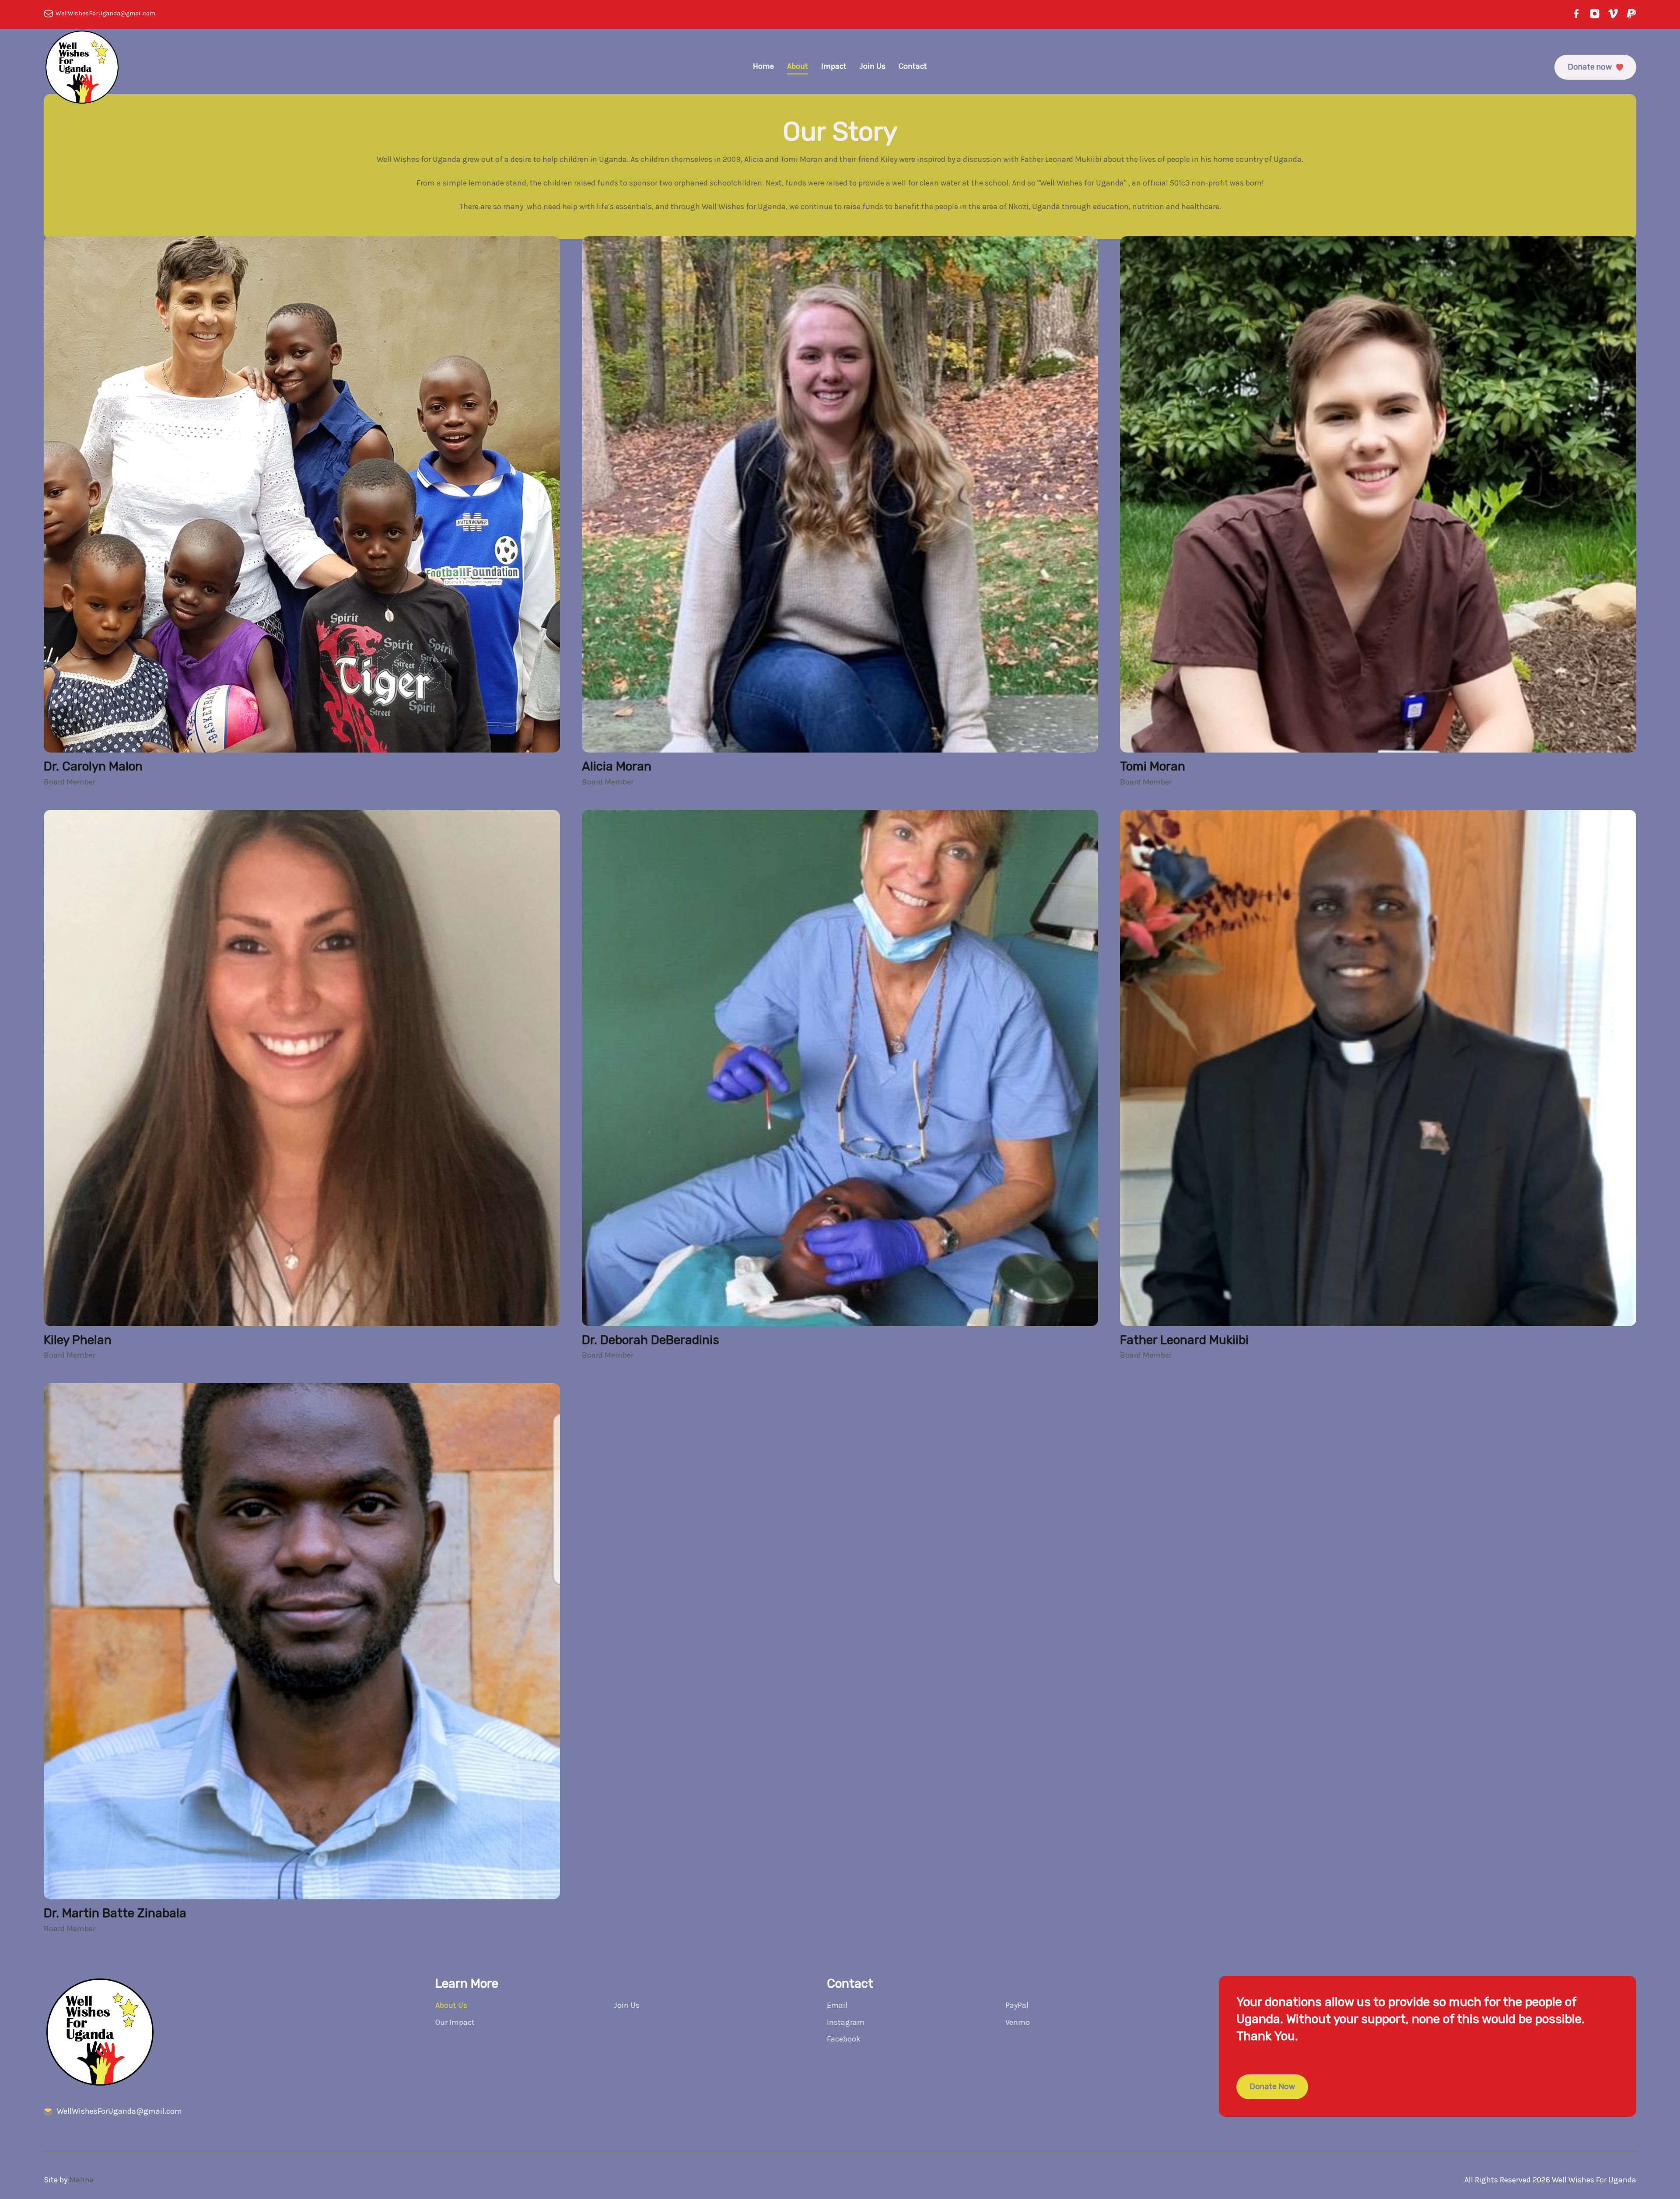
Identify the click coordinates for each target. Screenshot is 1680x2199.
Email (837, 2005)
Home (763, 66)
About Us (451, 2005)
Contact (913, 66)
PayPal (1017, 2005)
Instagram (846, 2022)
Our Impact (455, 2022)
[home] (82, 67)
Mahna (82, 2180)
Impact (834, 66)
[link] (302, 494)
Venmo (1018, 2022)
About (798, 66)
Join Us (873, 66)
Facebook (844, 2039)
